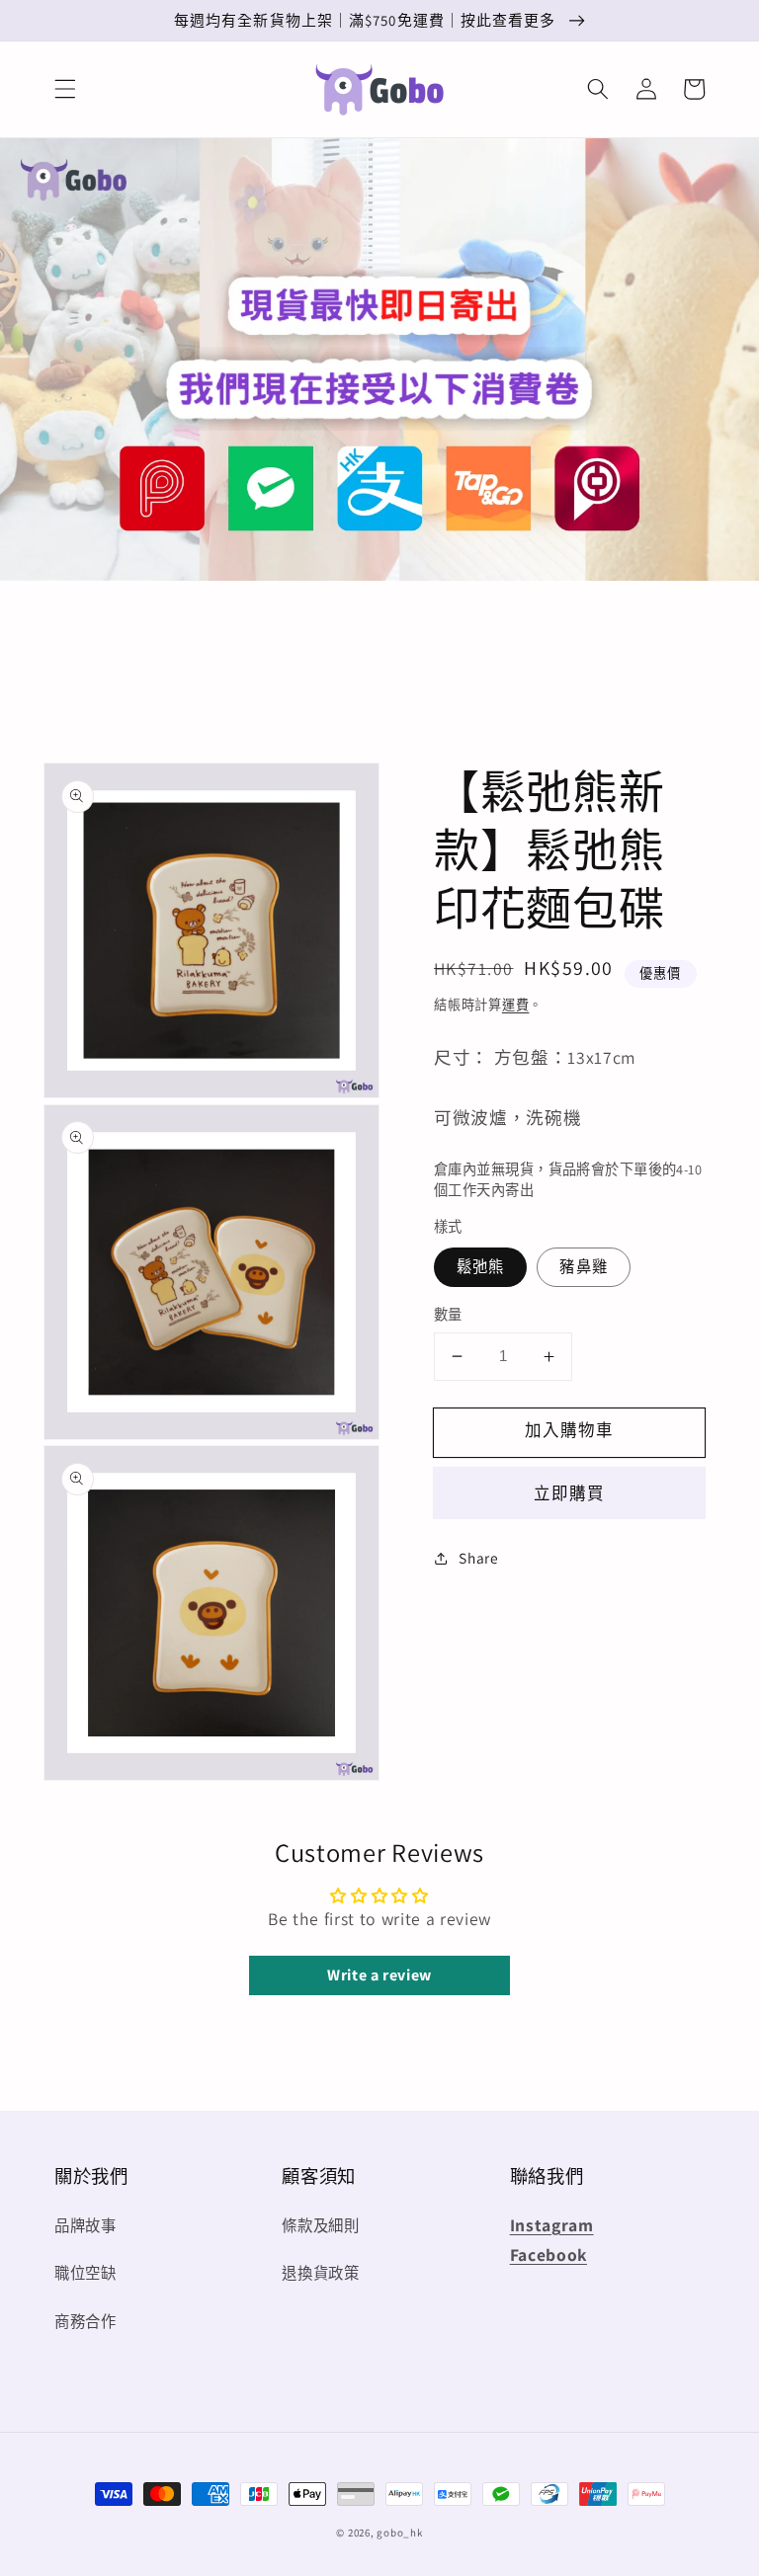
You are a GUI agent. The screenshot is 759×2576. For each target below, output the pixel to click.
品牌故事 (85, 2225)
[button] (65, 89)
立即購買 (569, 1493)
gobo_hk (399, 2533)
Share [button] (478, 1558)
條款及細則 (320, 2225)
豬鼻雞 (583, 1266)
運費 (516, 1005)
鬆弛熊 (480, 1266)
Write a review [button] (379, 1975)
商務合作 (85, 2321)
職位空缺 (85, 2273)
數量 (448, 1314)
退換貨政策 (320, 2273)
